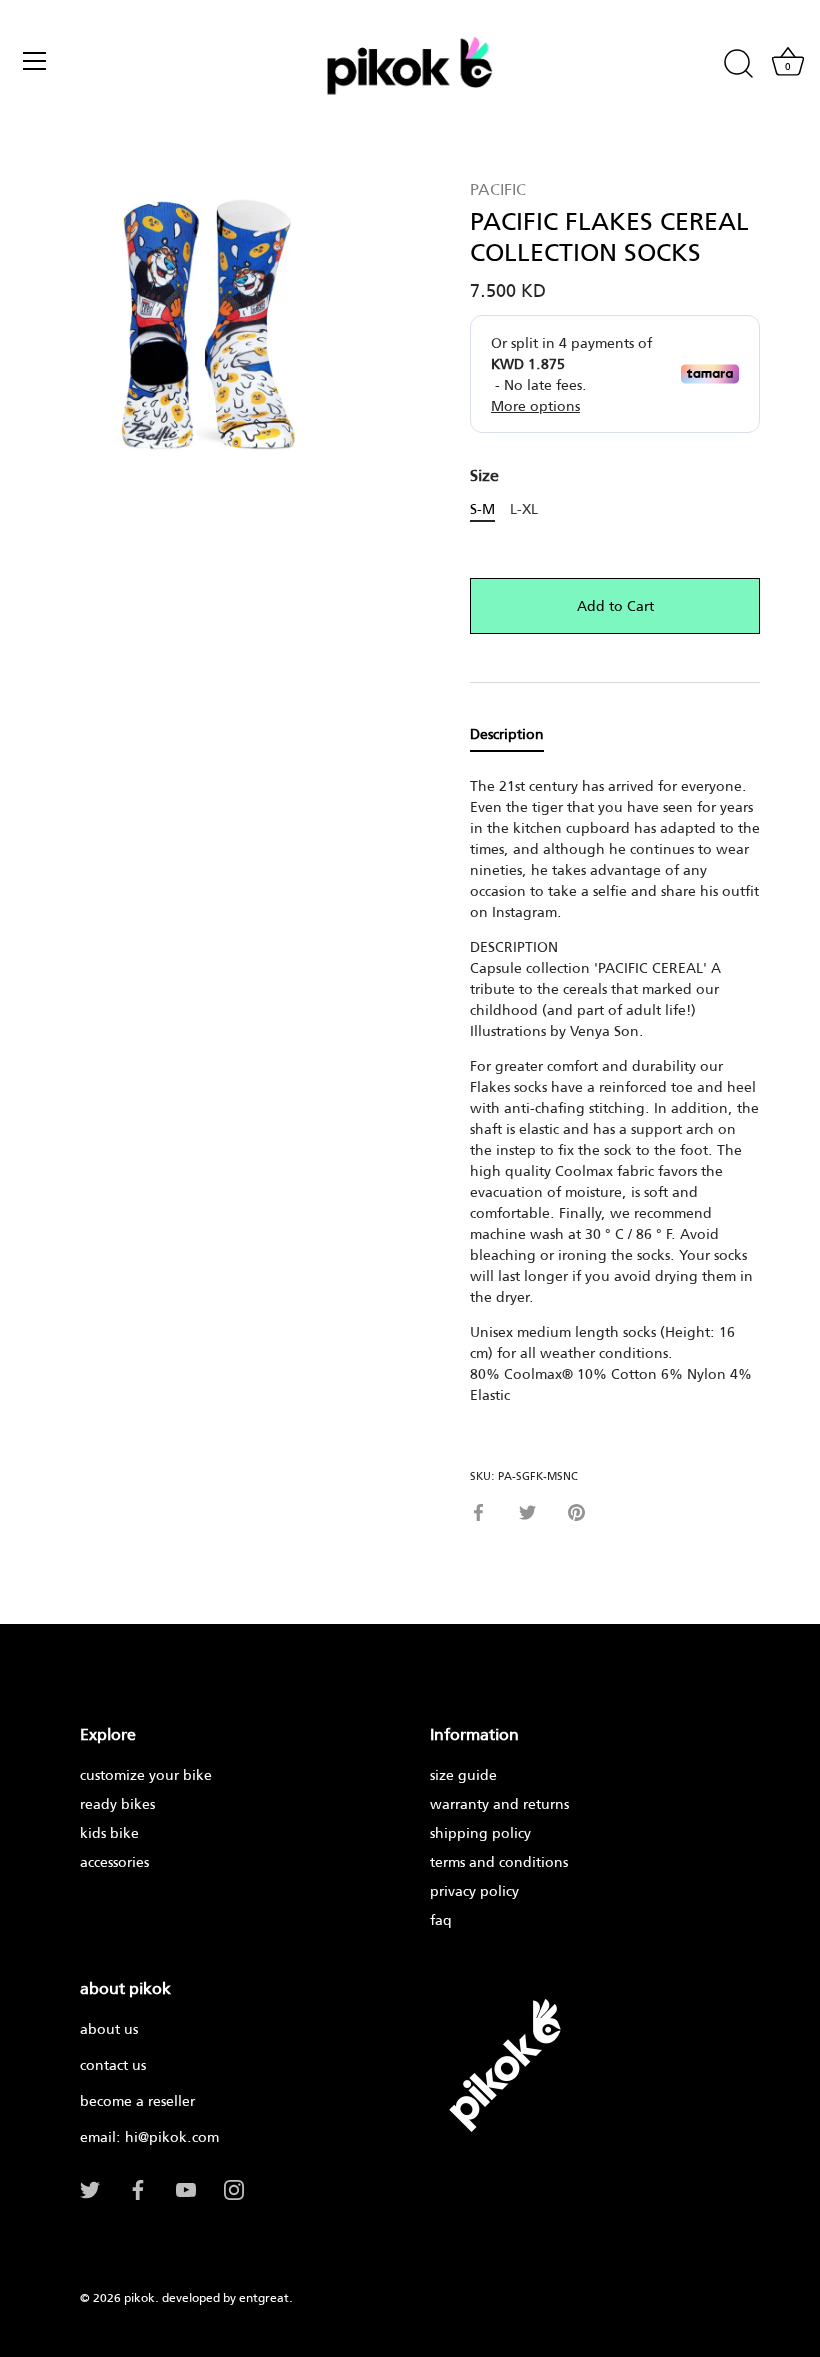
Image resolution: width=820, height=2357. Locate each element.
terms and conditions (499, 1861)
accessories (114, 1861)
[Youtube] (186, 2188)
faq (441, 1919)
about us (109, 2028)
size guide (463, 1774)
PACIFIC (498, 188)
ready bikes (117, 1803)
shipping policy (480, 1832)
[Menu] (35, 61)
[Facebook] (138, 2188)
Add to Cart (615, 605)
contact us (113, 2064)
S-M (482, 509)
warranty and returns (499, 1803)
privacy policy (474, 1890)
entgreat (264, 2297)
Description (507, 733)
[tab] (517, 734)
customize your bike (146, 1774)
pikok (139, 2297)
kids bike (109, 1832)
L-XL (524, 509)
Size (484, 474)
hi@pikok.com (172, 2136)
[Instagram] (234, 2188)
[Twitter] (90, 2188)
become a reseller (137, 2100)
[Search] (738, 64)
